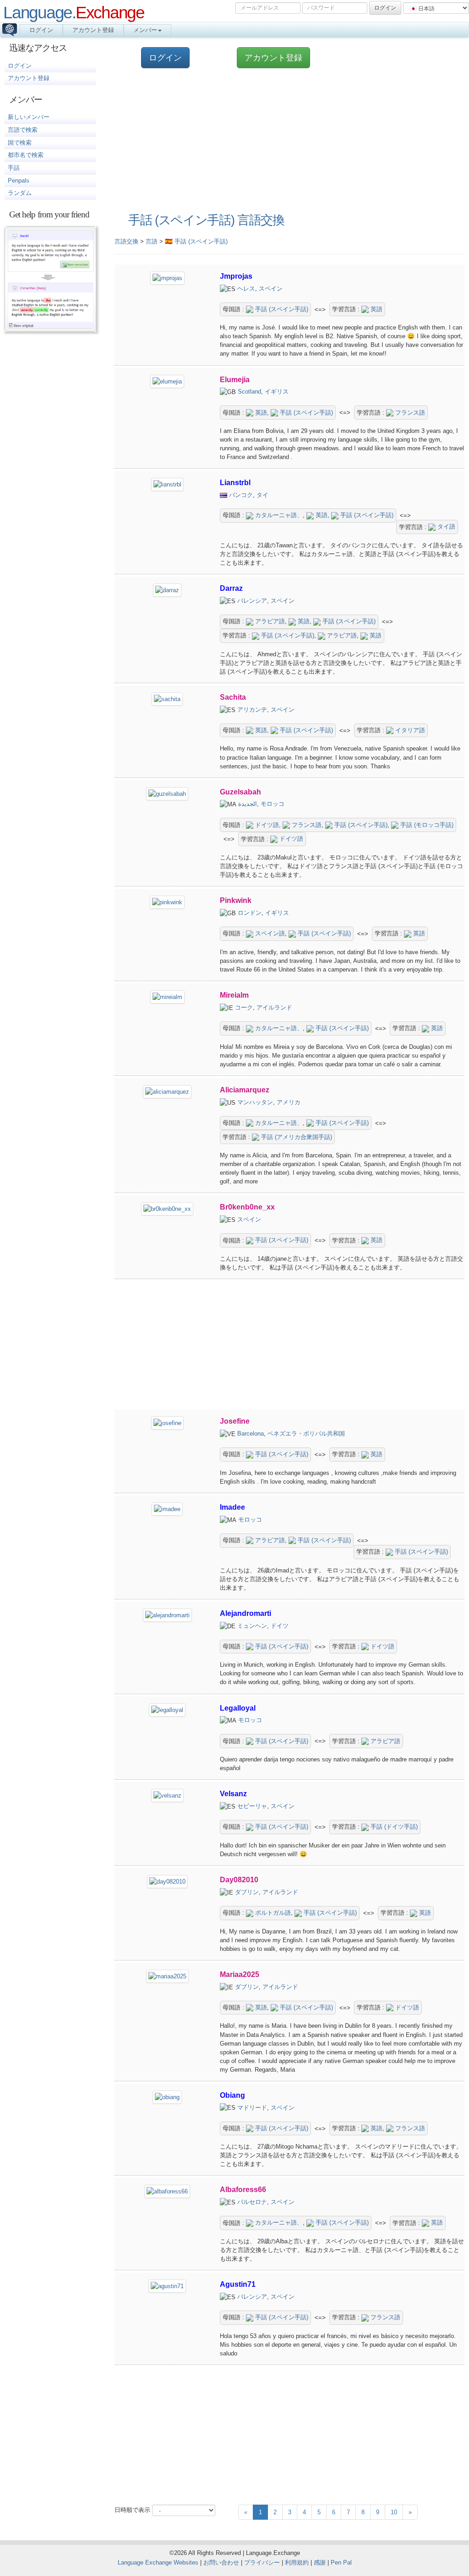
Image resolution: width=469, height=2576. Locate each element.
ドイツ (280, 1626)
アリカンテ (252, 710)
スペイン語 (269, 933)
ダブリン (247, 1892)
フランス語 (409, 413)
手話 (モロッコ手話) (426, 825)
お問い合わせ (221, 2562)
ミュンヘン (252, 1626)
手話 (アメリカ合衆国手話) (296, 1137)
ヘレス (246, 289)
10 (394, 2512)
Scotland (249, 392)
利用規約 (297, 2562)
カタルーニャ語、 (278, 515)
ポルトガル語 (272, 1913)
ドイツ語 (266, 825)
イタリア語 (409, 730)
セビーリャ (252, 1806)
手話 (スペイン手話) (281, 309)
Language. (74, 12)
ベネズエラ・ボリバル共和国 (306, 1434)
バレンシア (252, 601)
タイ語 (445, 527)
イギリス (277, 392)
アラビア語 (269, 621)
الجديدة (248, 804)
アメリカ (289, 1102)
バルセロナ (252, 2202)
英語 (376, 309)
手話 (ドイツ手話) (393, 1827)
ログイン (41, 30)
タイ (262, 495)
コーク (244, 1007)
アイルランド (274, 1007)
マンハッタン (255, 1102)
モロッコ (273, 804)
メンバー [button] (145, 30)
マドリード (252, 2108)
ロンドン (250, 913)
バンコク (241, 495)
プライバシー (262, 2562)
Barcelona (251, 1434)
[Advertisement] (285, 141)
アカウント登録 (93, 30)
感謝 (320, 2562)
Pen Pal (341, 2562)
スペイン (271, 289)
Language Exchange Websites (158, 2562)
